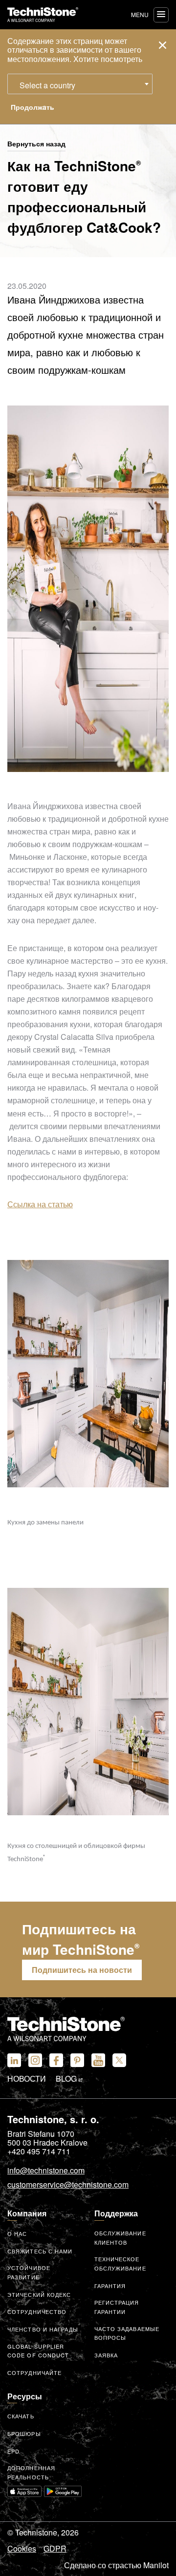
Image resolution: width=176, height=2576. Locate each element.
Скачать (21, 2416)
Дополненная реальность (31, 2472)
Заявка (106, 2355)
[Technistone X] (119, 2060)
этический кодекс (39, 2294)
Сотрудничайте (34, 2373)
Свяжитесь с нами (40, 2251)
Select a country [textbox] (47, 85)
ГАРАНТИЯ (110, 2286)
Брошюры (24, 2434)
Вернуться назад (36, 144)
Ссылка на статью (40, 1204)
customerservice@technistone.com (68, 2185)
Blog (67, 2079)
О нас (17, 2233)
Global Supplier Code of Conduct (38, 2351)
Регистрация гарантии (117, 2307)
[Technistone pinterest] (77, 2060)
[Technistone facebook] (56, 2060)
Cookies (22, 2549)
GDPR (55, 2549)
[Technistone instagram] (35, 2060)
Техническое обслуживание (120, 2263)
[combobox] (80, 84)
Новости (27, 2079)
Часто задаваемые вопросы (127, 2333)
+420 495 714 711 (39, 2151)
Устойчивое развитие (29, 2272)
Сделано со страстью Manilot (116, 2565)
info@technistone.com (46, 2171)
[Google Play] (63, 2491)
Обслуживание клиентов (120, 2238)
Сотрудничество (37, 2312)
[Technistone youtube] (98, 2060)
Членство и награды (43, 2329)
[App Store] (24, 2491)
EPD (13, 2451)
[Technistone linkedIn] (14, 2060)
